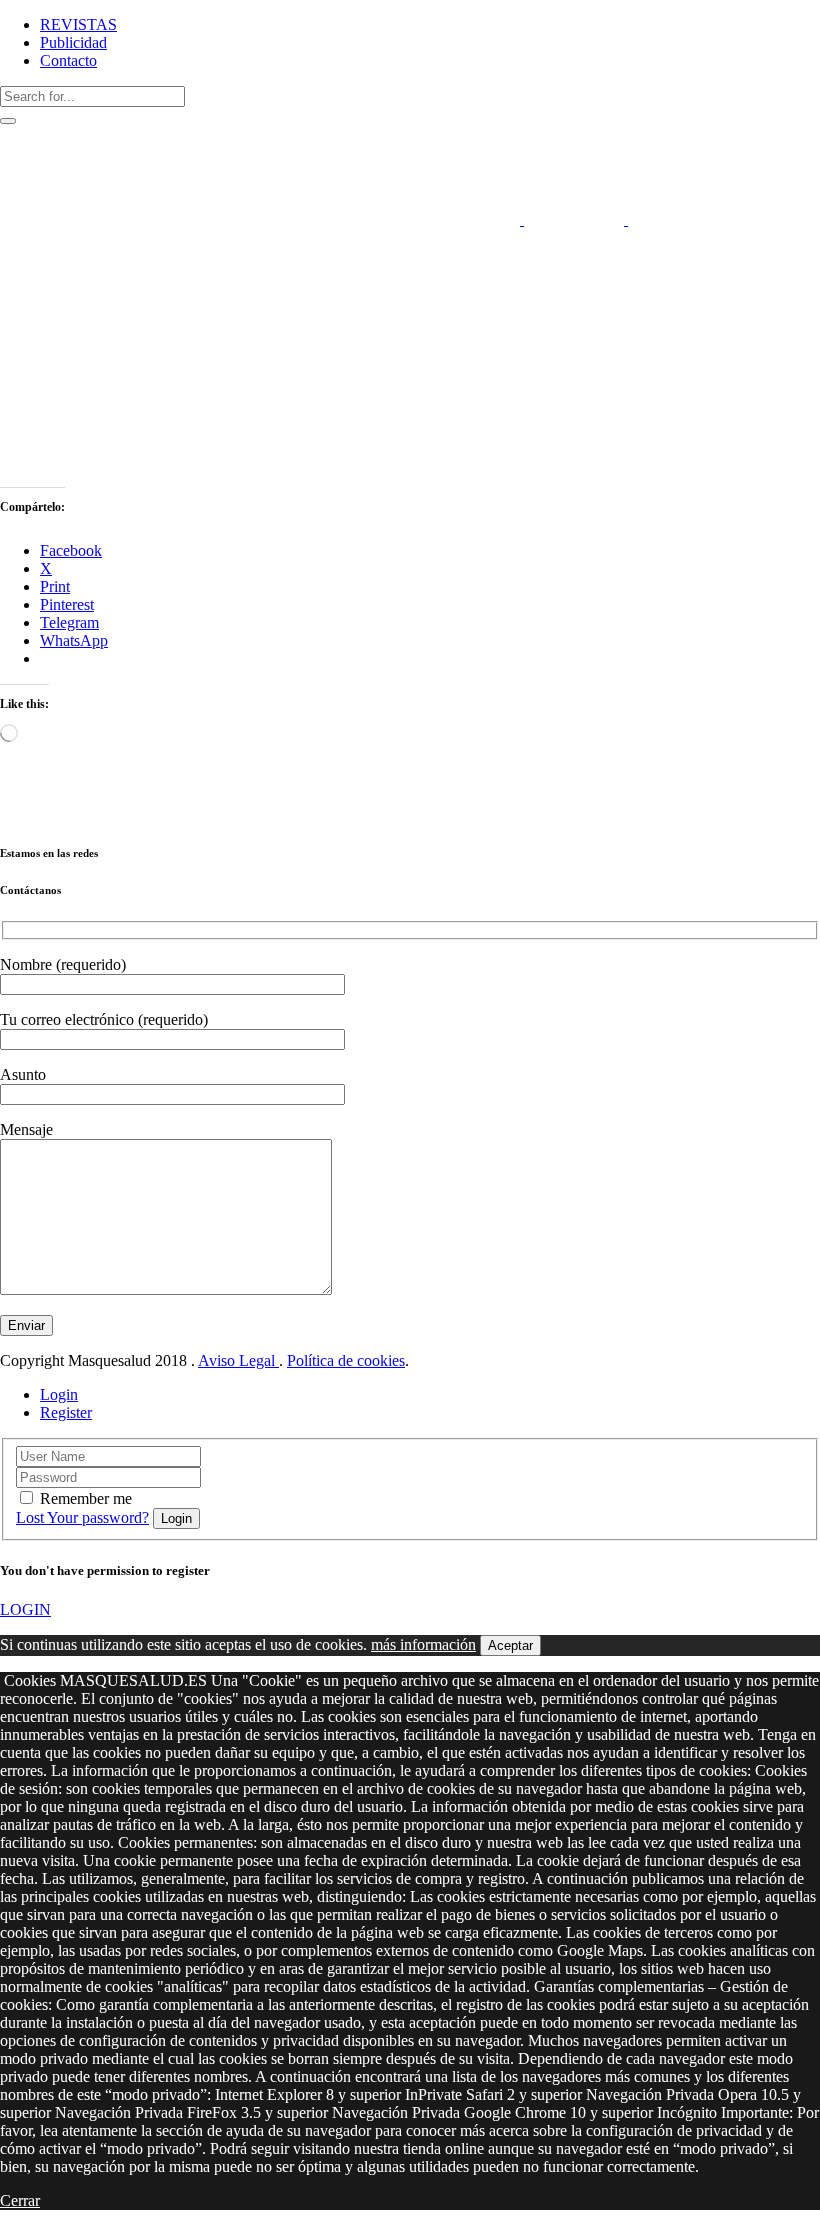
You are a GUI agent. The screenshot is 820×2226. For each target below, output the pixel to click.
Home (19, 273)
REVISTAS (78, 24)
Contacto (68, 60)
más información (423, 1644)
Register (66, 1412)
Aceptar (510, 1645)
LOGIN (25, 1609)
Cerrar (20, 2200)
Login (59, 1394)
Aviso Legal (238, 1360)
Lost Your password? (82, 1517)
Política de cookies (346, 1360)
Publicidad (73, 42)
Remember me (86, 1498)
